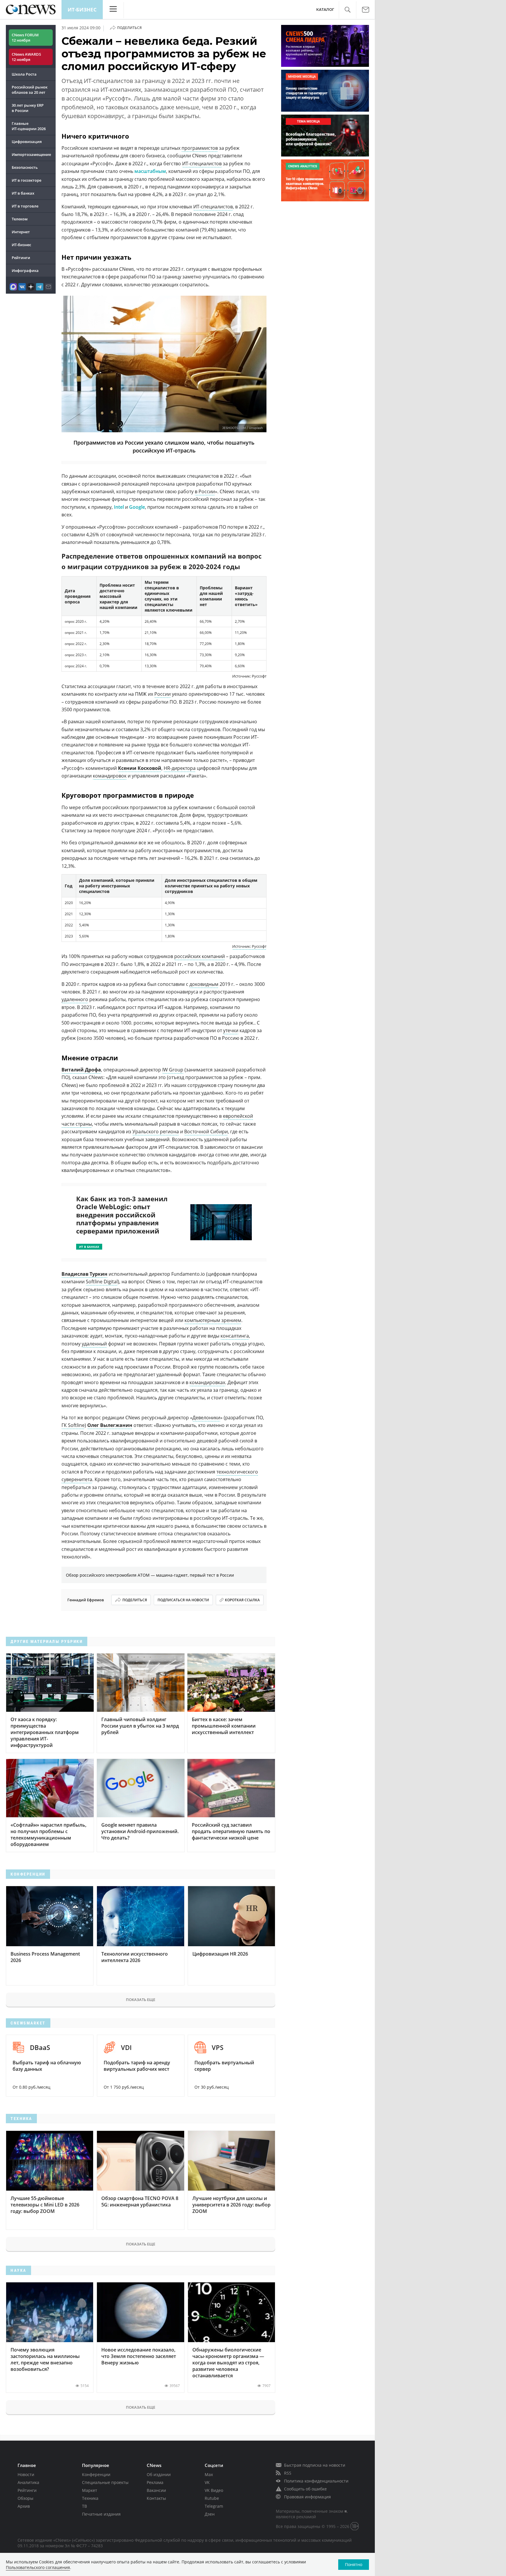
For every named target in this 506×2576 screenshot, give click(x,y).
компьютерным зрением (213, 1320)
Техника (90, 2498)
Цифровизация (27, 142)
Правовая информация (307, 2497)
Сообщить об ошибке (305, 2489)
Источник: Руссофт (249, 946)
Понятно (354, 2564)
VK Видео (214, 2490)
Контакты (156, 2498)
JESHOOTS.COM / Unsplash (243, 428)
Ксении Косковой (140, 768)
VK (207, 2482)
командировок (110, 776)
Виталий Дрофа (81, 1070)
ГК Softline (73, 1425)
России (163, 694)
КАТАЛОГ (325, 10)
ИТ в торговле (25, 206)
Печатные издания (101, 2514)
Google (137, 507)
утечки (231, 1030)
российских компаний (200, 956)
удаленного (75, 999)
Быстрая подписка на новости (315, 2465)
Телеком (20, 219)
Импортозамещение (31, 154)
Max (209, 2474)
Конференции (96, 2474)
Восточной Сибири (206, 1132)
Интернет (21, 232)
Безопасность (25, 167)
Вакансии (156, 2490)
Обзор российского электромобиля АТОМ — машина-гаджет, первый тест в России (150, 1575)
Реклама (155, 2482)
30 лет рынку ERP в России (28, 108)
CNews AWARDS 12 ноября (26, 57)
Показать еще (141, 2000)
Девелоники (206, 1418)
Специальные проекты (105, 2482)
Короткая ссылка (242, 1600)
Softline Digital (102, 1282)
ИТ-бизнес (82, 10)
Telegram (214, 2506)
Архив (24, 2506)
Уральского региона (156, 1132)
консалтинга (235, 1336)
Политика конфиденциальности (316, 2481)
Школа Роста (24, 74)
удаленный (94, 1344)
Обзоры (25, 2498)
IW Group (173, 1070)
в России (205, 491)
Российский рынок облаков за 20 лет (30, 90)
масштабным (150, 171)
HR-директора (180, 768)
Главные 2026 (29, 126)
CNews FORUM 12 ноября (25, 38)
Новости (26, 2474)
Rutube (212, 2498)
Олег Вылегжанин (110, 1425)
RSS (288, 2473)
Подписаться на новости (183, 1600)
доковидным (204, 984)
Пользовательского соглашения (38, 2567)
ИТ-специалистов (202, 164)
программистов (200, 148)
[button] (347, 10)
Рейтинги (21, 258)
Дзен (210, 2514)
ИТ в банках (23, 193)
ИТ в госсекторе (27, 180)
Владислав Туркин (84, 1274)
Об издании (159, 2474)
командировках (207, 1382)
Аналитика (28, 2482)
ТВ (84, 2506)
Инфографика (25, 270)
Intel (119, 507)
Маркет (90, 2490)
